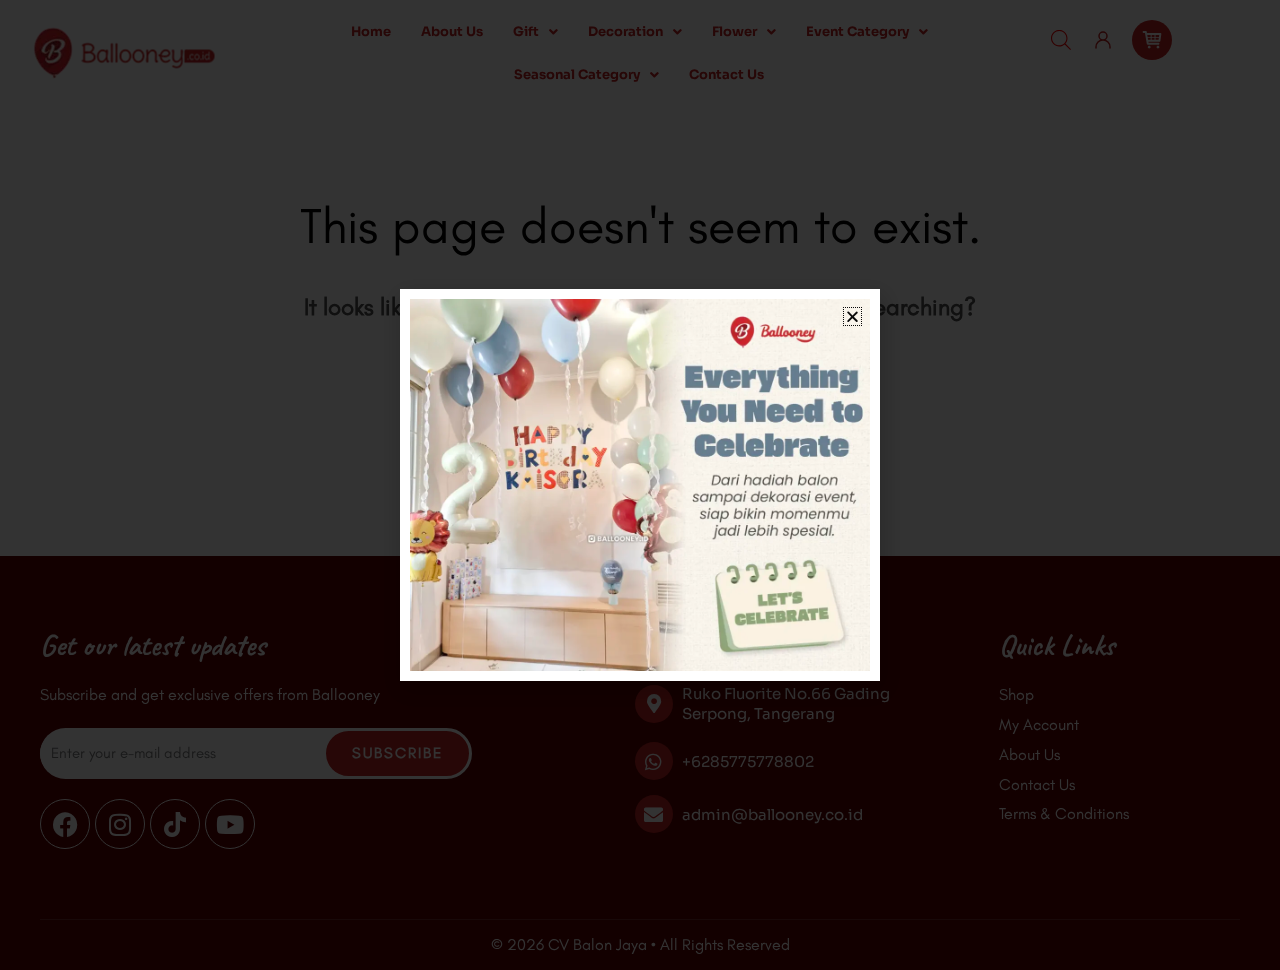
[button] (852, 316)
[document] (640, 485)
